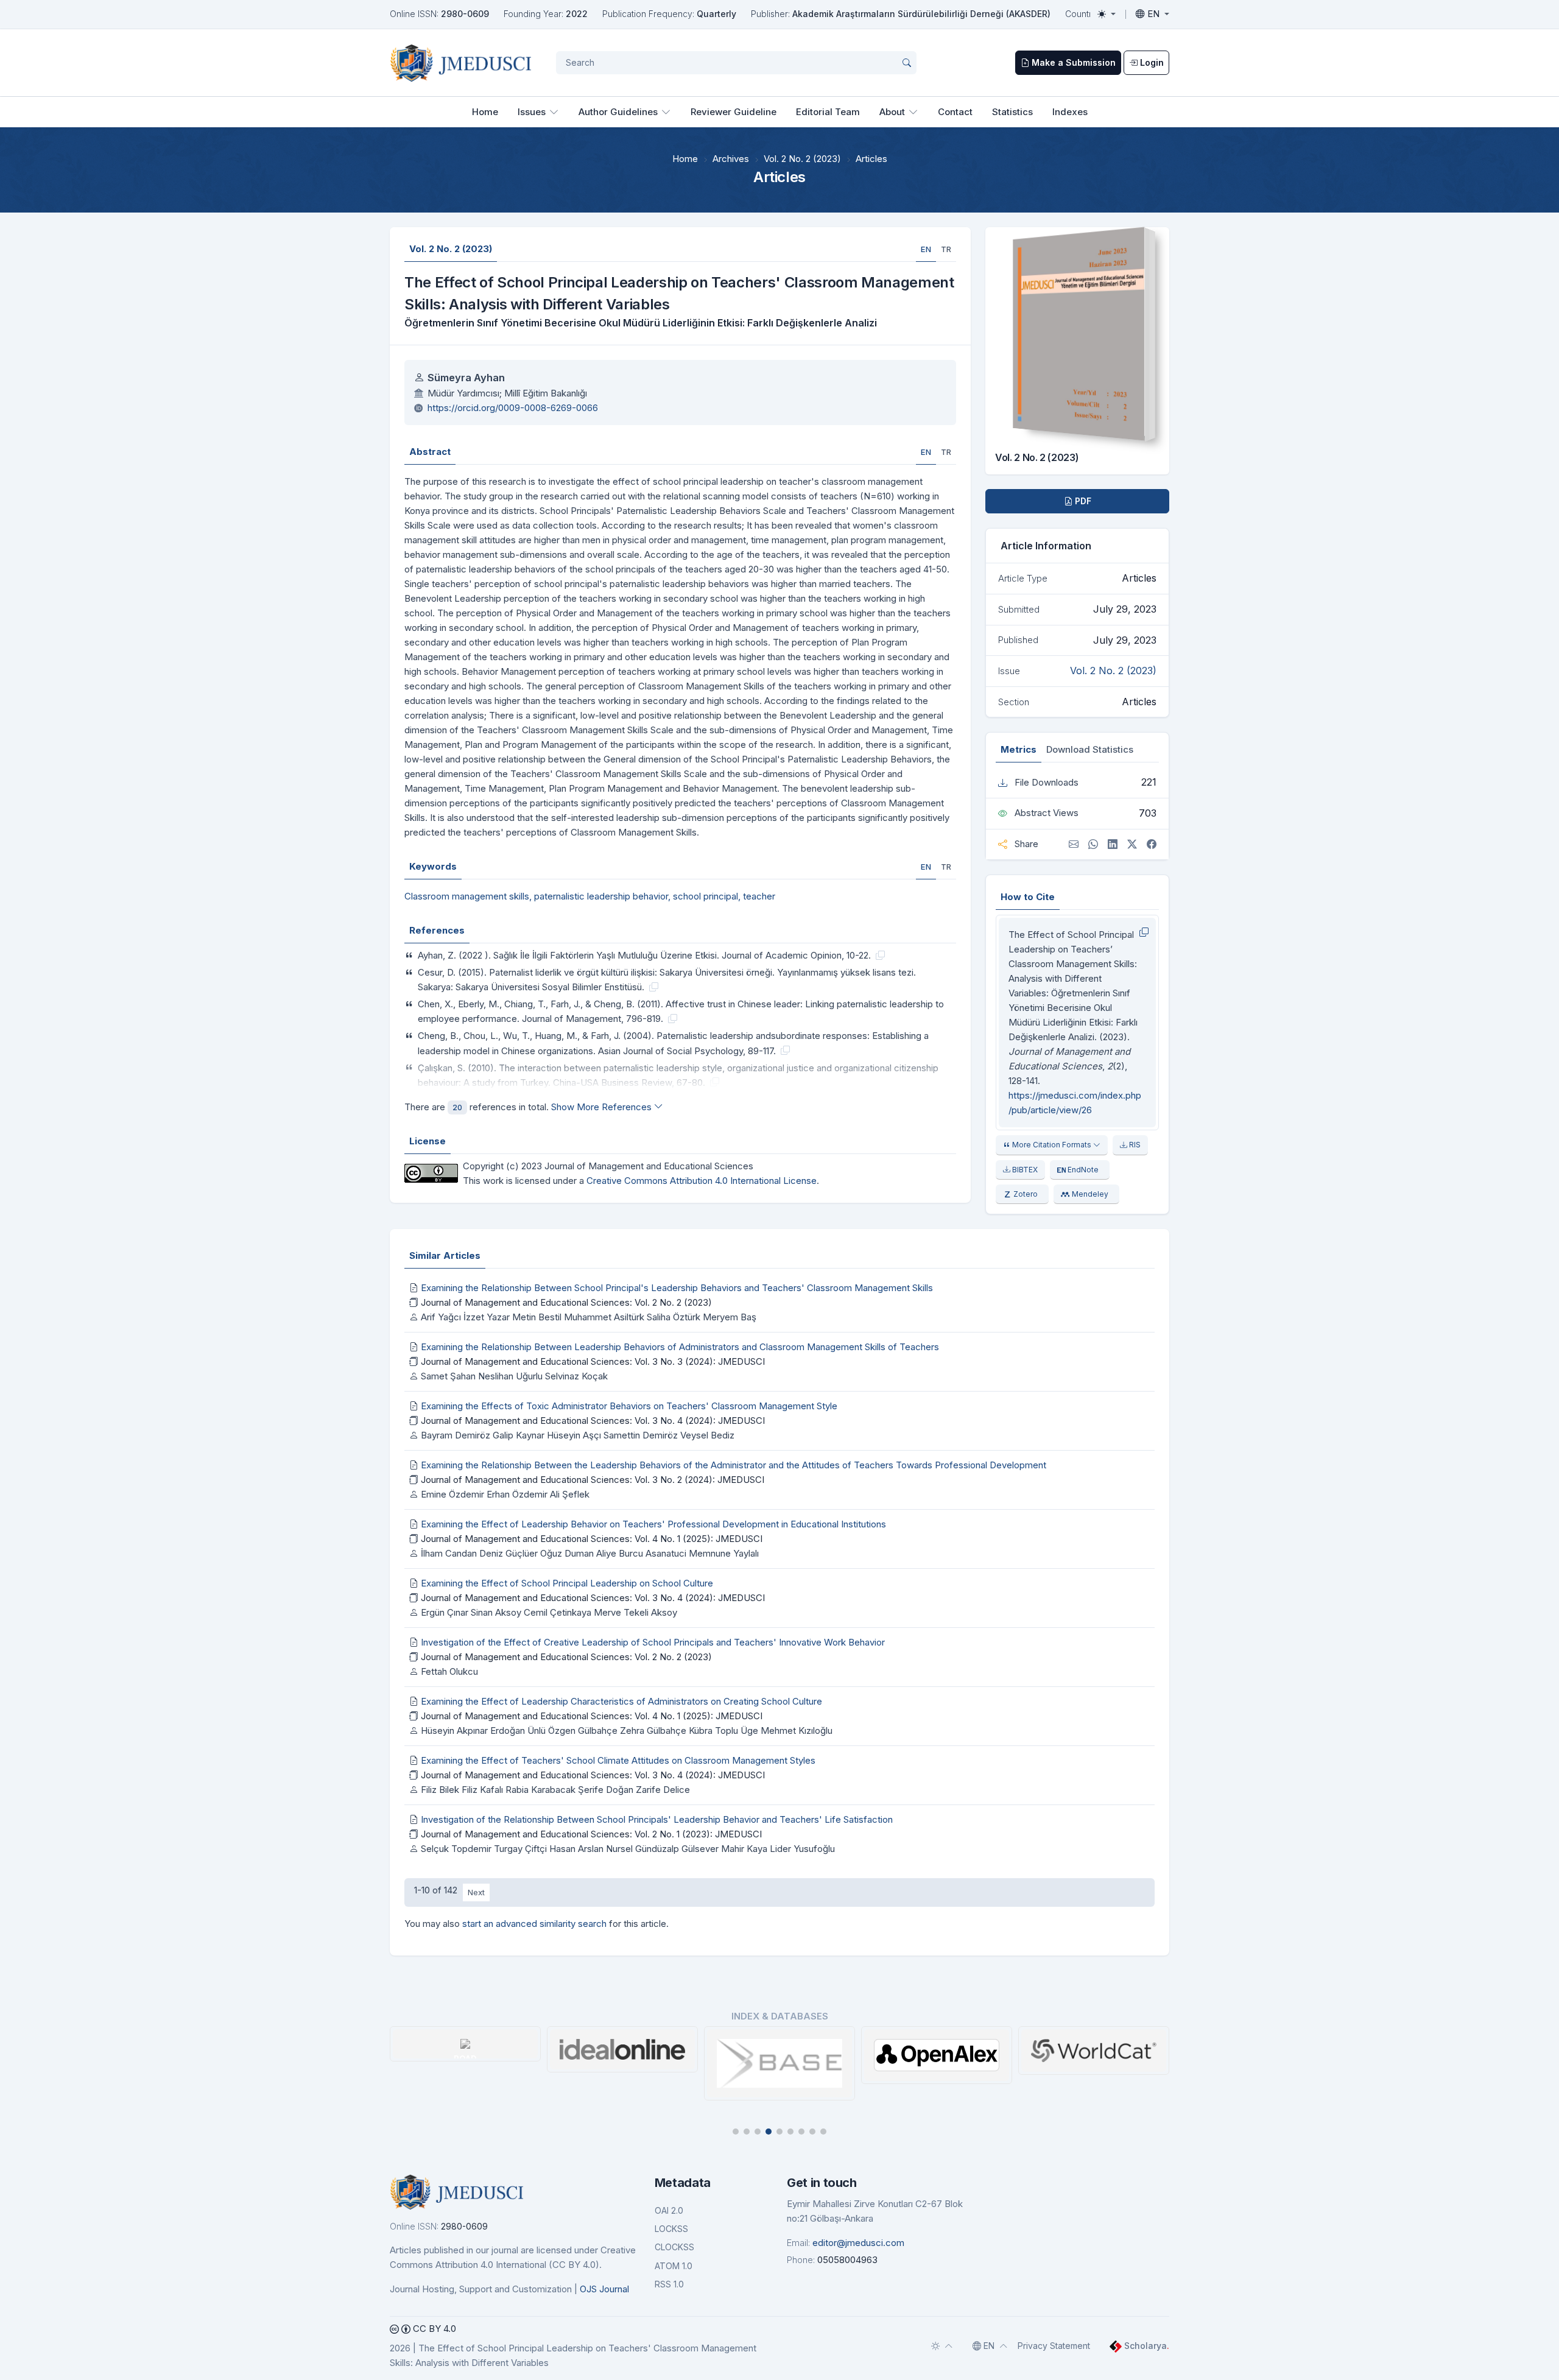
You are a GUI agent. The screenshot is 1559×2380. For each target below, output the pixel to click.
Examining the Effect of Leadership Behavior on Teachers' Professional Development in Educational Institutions (653, 1524)
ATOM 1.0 (674, 2266)
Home (485, 112)
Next (476, 1892)
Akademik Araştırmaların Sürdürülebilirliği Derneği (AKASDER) (921, 14)
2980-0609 (465, 14)
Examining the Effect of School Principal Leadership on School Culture (567, 1583)
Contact (955, 112)
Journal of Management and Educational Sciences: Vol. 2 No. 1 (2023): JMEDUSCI (591, 1834)
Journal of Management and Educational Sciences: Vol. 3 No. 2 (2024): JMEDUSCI (593, 1480)
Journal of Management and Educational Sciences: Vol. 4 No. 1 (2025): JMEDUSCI (592, 1539)
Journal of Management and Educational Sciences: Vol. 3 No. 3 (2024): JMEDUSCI (593, 1361)
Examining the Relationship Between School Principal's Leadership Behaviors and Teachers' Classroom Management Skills (677, 1288)
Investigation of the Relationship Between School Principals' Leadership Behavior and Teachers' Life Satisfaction (657, 1819)
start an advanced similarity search (534, 1924)
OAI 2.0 (669, 2210)
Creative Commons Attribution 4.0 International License (702, 1181)
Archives (731, 159)
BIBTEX (1024, 1170)
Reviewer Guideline (734, 112)
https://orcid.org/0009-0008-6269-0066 (513, 408)
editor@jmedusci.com (858, 2243)
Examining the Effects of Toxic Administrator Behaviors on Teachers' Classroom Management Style (629, 1406)
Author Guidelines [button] (618, 112)
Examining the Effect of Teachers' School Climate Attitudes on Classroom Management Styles (618, 1760)
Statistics (1012, 112)
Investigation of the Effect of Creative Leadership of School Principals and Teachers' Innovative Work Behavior (653, 1642)
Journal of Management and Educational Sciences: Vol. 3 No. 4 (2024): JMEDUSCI (593, 1421)
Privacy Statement (1054, 2346)
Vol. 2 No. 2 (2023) (802, 159)
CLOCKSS (674, 2247)
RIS (1134, 1145)
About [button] (892, 112)
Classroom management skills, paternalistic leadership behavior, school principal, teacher (590, 896)
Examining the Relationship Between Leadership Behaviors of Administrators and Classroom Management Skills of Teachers (680, 1347)
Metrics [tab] (1019, 749)
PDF (1082, 501)
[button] (736, 2132)
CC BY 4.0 (433, 2329)
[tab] (926, 249)
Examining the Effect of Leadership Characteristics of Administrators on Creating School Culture (621, 1701)
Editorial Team (828, 112)
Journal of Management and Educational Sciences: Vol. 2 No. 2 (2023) (566, 1302)
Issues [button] (532, 112)
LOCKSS (671, 2229)
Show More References (603, 1107)
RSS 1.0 (669, 2284)
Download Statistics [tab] (1090, 749)
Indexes (1070, 112)
